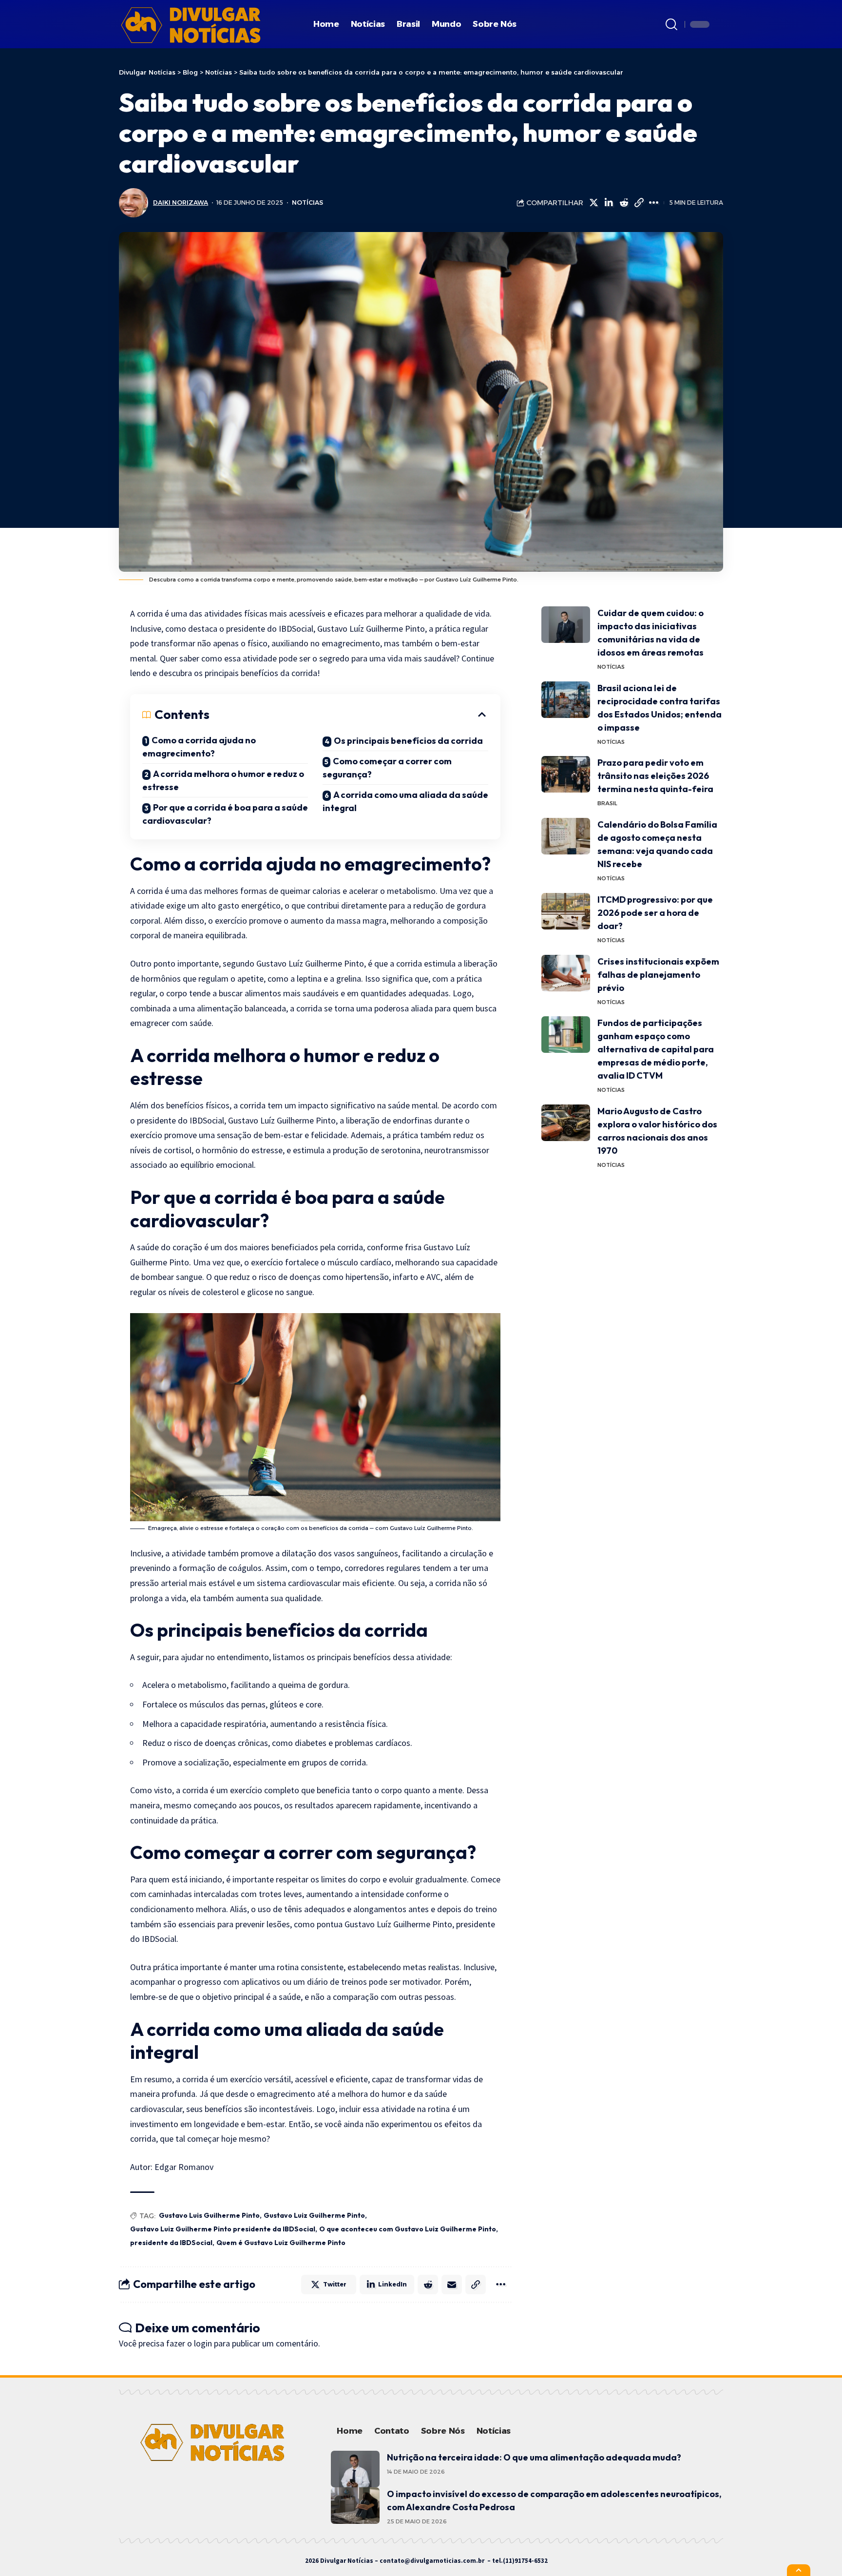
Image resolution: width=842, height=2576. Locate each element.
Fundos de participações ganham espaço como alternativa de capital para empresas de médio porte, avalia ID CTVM (656, 1049)
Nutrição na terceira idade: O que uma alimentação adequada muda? (534, 2457)
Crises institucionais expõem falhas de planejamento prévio (658, 975)
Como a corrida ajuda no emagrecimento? (199, 747)
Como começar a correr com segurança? (387, 768)
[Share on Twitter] (593, 203)
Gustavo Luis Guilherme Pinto (209, 2215)
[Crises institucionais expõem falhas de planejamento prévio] (566, 973)
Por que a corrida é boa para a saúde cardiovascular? (225, 814)
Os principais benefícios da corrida (408, 741)
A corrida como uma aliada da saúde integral (405, 801)
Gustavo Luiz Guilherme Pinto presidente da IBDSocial (223, 2229)
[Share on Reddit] (624, 203)
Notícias (307, 203)
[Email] (452, 2285)
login (203, 2343)
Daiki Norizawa (181, 203)
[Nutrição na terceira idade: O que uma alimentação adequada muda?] (355, 2469)
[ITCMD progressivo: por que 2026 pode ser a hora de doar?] (566, 911)
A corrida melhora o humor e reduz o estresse (223, 780)
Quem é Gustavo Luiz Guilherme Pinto (281, 2243)
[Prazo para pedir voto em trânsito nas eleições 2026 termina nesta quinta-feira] (566, 774)
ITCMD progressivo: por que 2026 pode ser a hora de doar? (655, 913)
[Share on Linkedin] (609, 203)
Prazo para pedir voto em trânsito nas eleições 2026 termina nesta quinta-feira (655, 776)
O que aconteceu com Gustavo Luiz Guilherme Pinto (408, 2229)
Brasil (607, 803)
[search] (671, 24)
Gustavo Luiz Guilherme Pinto (314, 2215)
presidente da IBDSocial (171, 2243)
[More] (654, 203)
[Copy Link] (639, 203)
